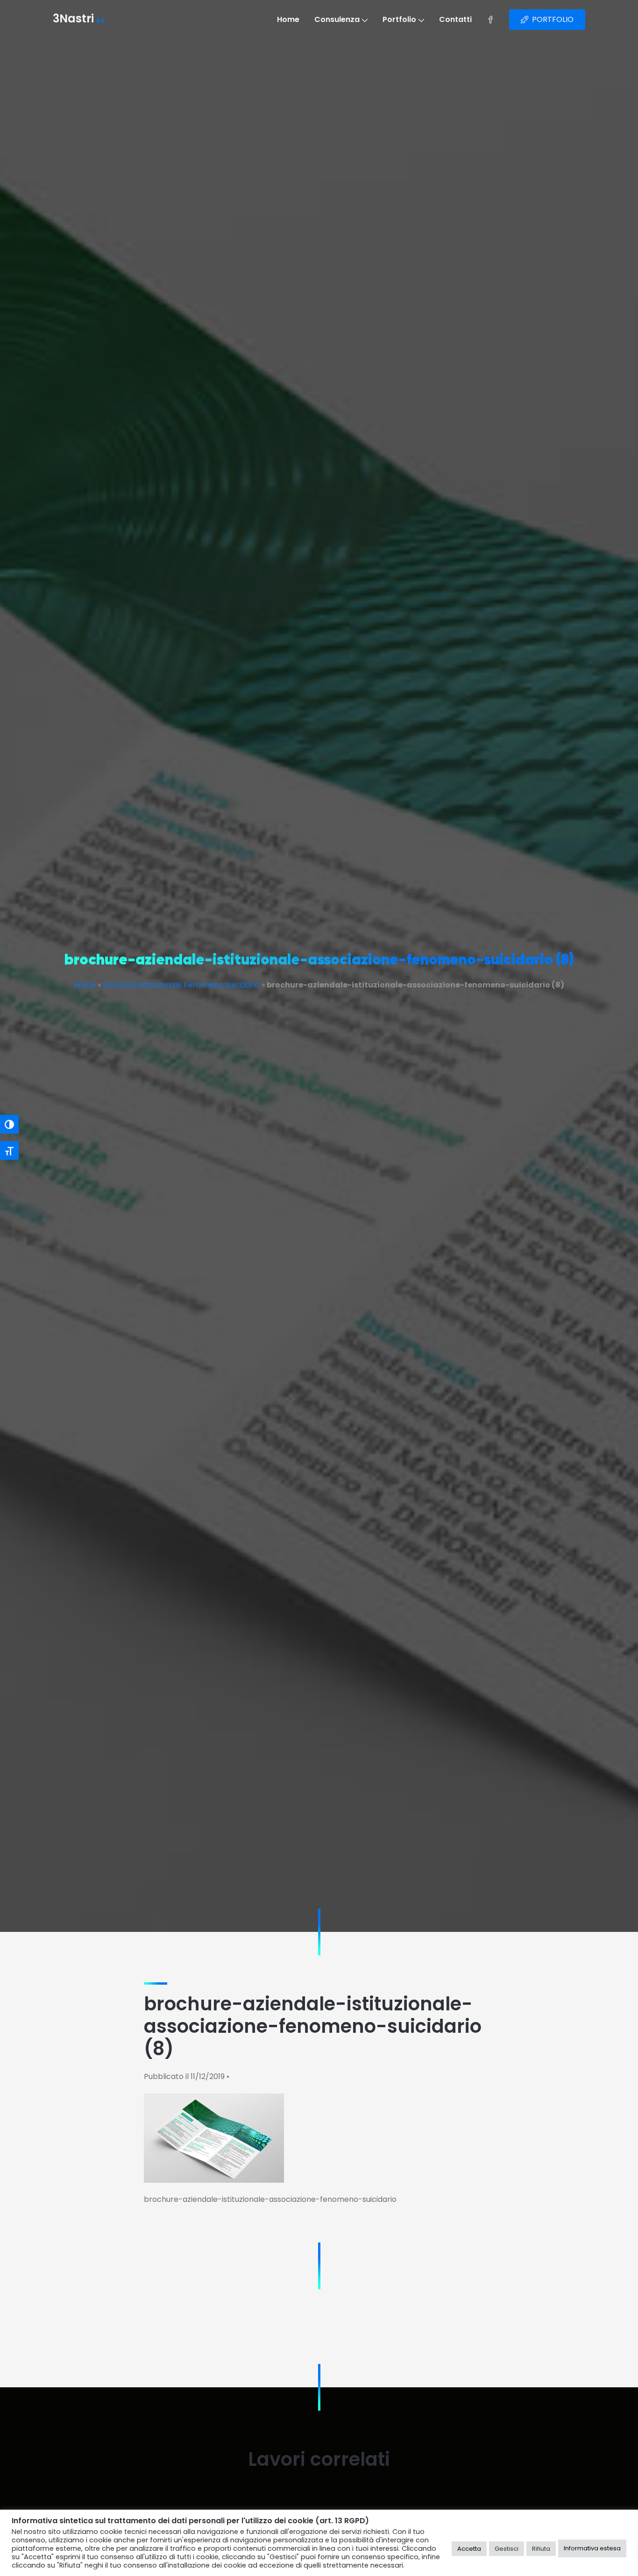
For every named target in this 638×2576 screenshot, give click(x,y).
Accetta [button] (469, 2549)
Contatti (455, 19)
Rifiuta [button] (541, 2549)
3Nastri (79, 20)
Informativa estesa (592, 2548)
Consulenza (337, 19)
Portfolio (399, 19)
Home (288, 19)
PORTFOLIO (553, 19)
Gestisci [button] (507, 2549)
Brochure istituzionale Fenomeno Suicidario (181, 985)
